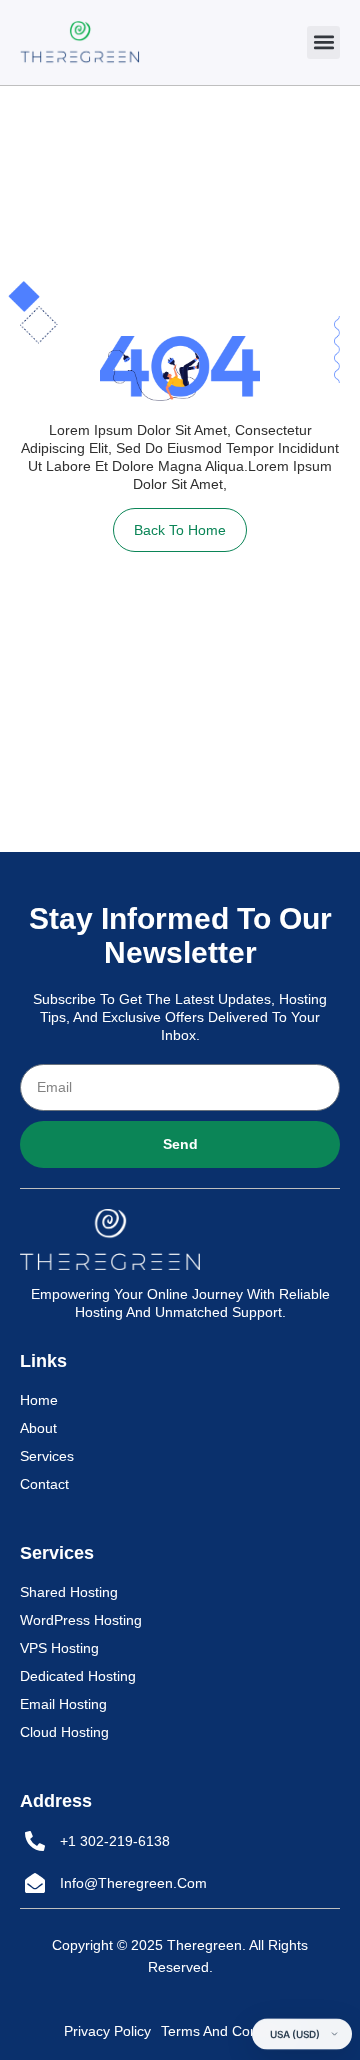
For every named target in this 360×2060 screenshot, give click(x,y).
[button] (323, 42)
